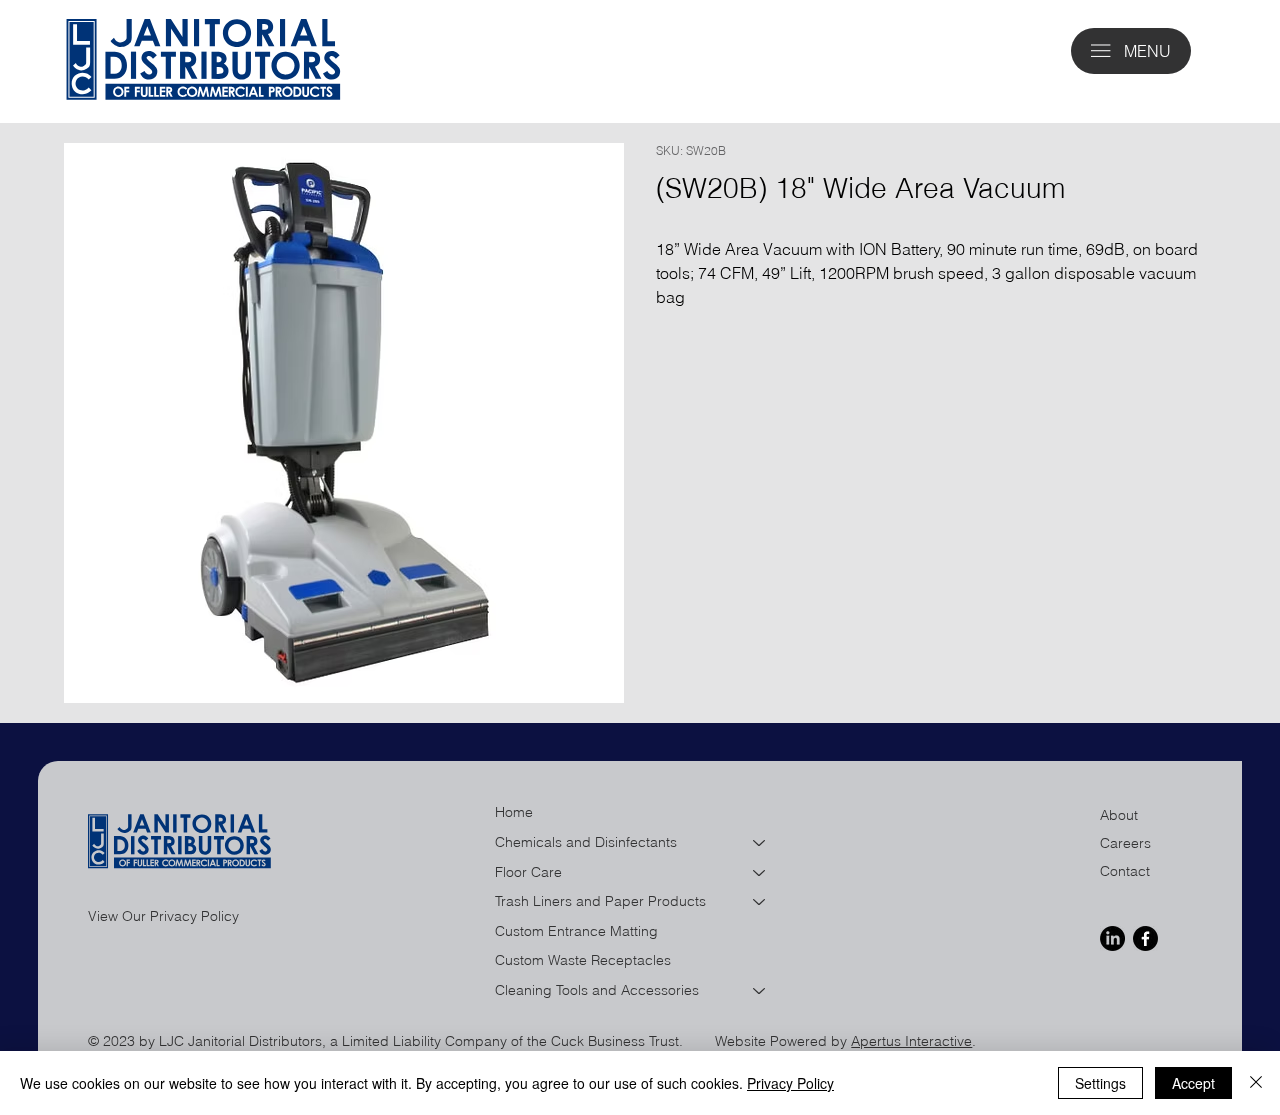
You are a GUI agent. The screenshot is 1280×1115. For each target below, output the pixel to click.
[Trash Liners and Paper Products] (760, 902)
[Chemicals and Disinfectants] (760, 843)
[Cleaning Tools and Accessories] (760, 991)
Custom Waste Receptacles (583, 960)
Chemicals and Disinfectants (586, 842)
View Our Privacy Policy (163, 916)
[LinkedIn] (1112, 938)
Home (514, 812)
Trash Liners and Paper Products (600, 901)
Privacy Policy (790, 1083)
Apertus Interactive (911, 1041)
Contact (1125, 871)
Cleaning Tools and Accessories (597, 990)
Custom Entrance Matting (576, 931)
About (1119, 815)
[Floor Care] (760, 873)
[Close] (1256, 1083)
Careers (1125, 843)
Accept (1193, 1083)
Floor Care (528, 872)
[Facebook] (1145, 938)
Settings (1100, 1083)
